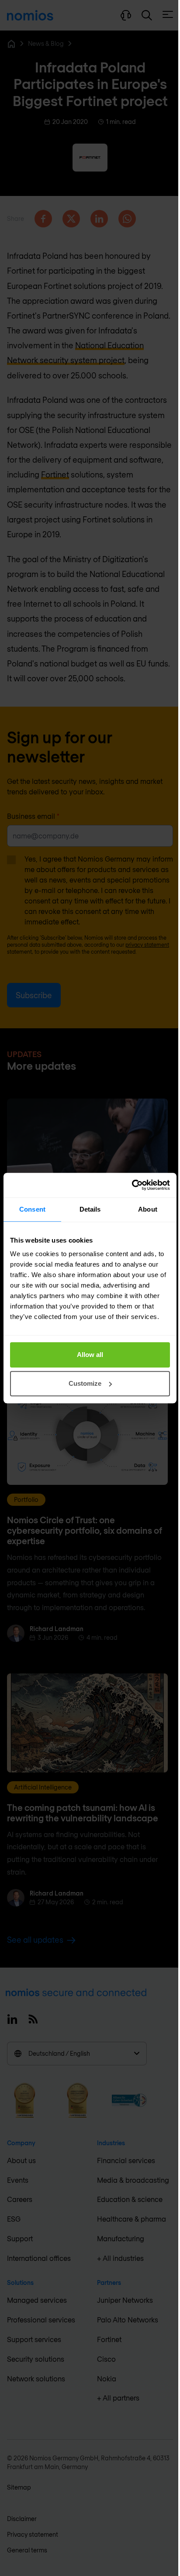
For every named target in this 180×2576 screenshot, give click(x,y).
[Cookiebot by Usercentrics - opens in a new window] (132, 1185)
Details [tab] (90, 1209)
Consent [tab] (32, 1209)
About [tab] (148, 1209)
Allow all (90, 1355)
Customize (85, 1383)
